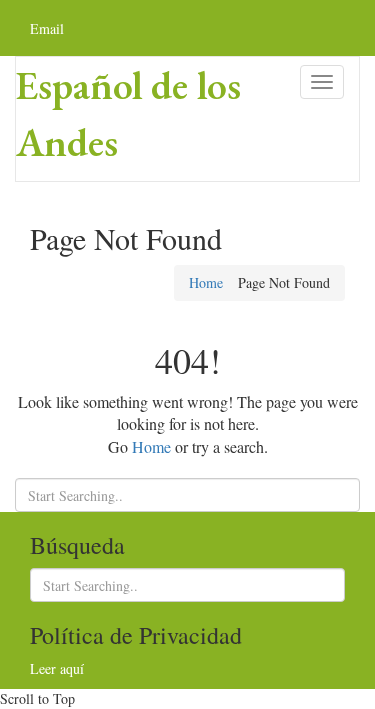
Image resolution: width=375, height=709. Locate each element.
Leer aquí (57, 668)
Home (206, 282)
